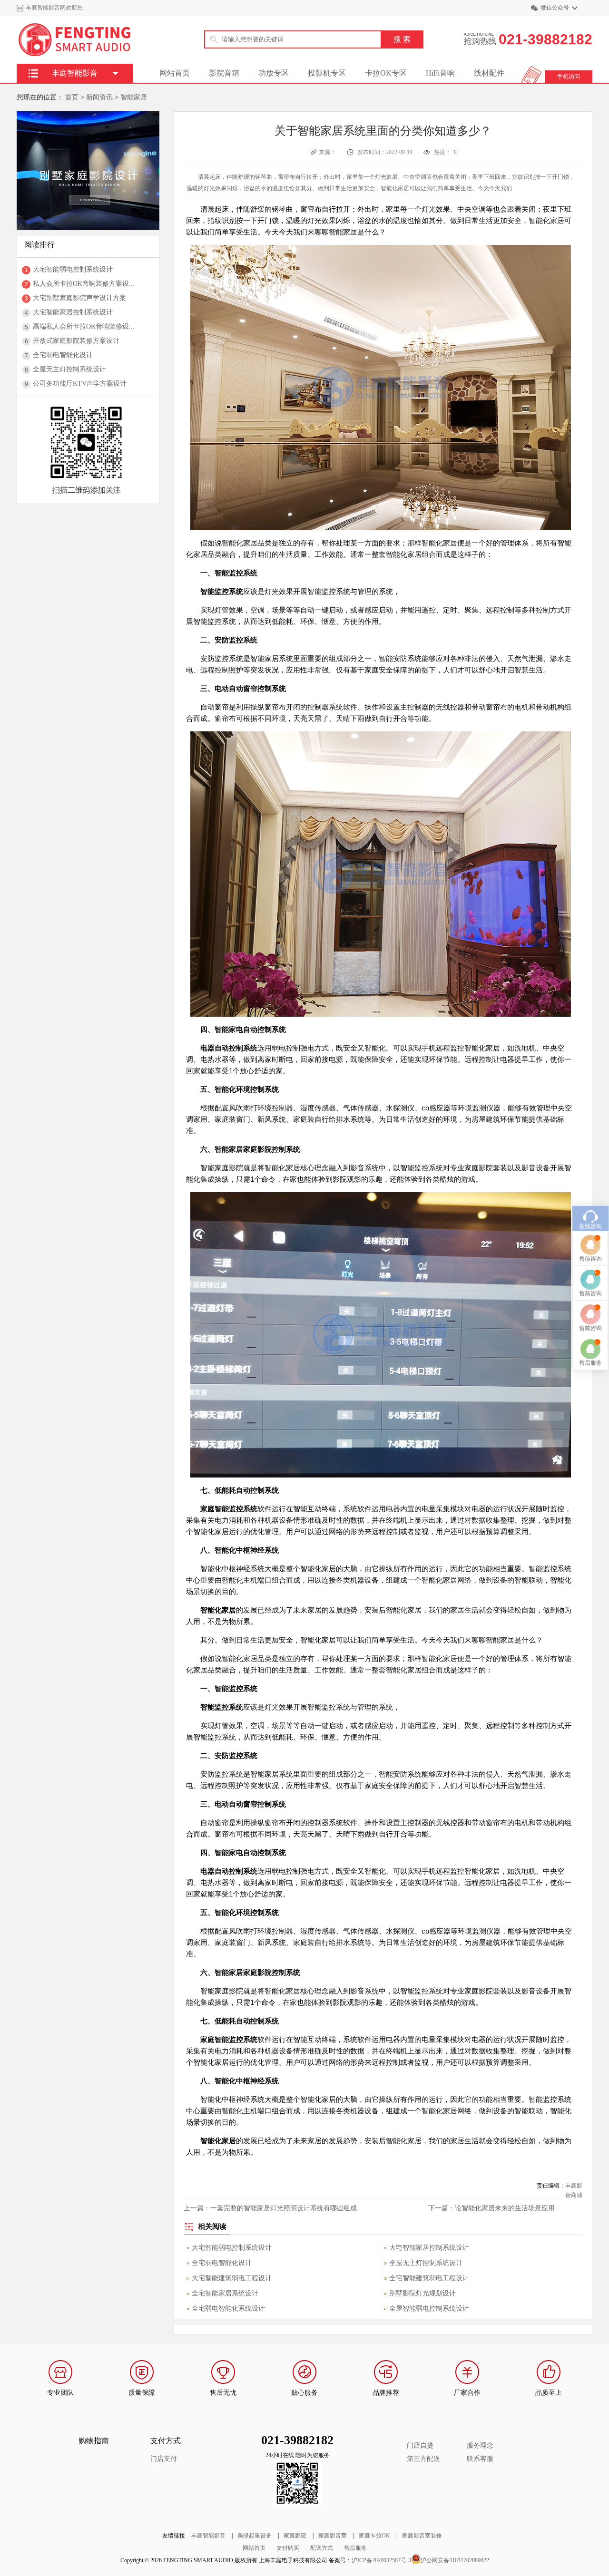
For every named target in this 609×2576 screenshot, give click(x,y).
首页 (72, 97)
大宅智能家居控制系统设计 (73, 312)
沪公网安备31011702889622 (455, 2560)
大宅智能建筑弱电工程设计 (232, 2278)
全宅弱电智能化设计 (63, 355)
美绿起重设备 (255, 2536)
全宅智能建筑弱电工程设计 (429, 2278)
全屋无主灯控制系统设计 (69, 369)
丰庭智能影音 (208, 2536)
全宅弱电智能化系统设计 (228, 2309)
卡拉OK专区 (386, 73)
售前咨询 (590, 1259)
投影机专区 (327, 73)
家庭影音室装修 (422, 2536)
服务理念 (480, 2445)
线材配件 (489, 73)
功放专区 (274, 73)
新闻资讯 (99, 97)
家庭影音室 (333, 2536)
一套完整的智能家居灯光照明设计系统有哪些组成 (284, 2208)
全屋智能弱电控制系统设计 (429, 2309)
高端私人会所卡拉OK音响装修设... (84, 326)
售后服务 (355, 2548)
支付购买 (288, 2548)
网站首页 (175, 73)
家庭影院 (295, 2536)
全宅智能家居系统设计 (225, 2293)
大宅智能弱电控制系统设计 (73, 269)
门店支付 (164, 2459)
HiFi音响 (440, 73)
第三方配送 (423, 2459)
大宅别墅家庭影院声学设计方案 (79, 298)
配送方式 (322, 2548)
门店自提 (420, 2445)
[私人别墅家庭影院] (88, 115)
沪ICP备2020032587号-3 (381, 2560)
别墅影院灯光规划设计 (422, 2293)
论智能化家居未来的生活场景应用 (505, 2208)
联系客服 (480, 2459)
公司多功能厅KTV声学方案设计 (80, 384)
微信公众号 (555, 8)
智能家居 (134, 97)
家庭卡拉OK (374, 2536)
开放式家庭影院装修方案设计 (76, 341)
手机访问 (569, 77)
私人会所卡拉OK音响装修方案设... (84, 284)
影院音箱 (224, 73)
